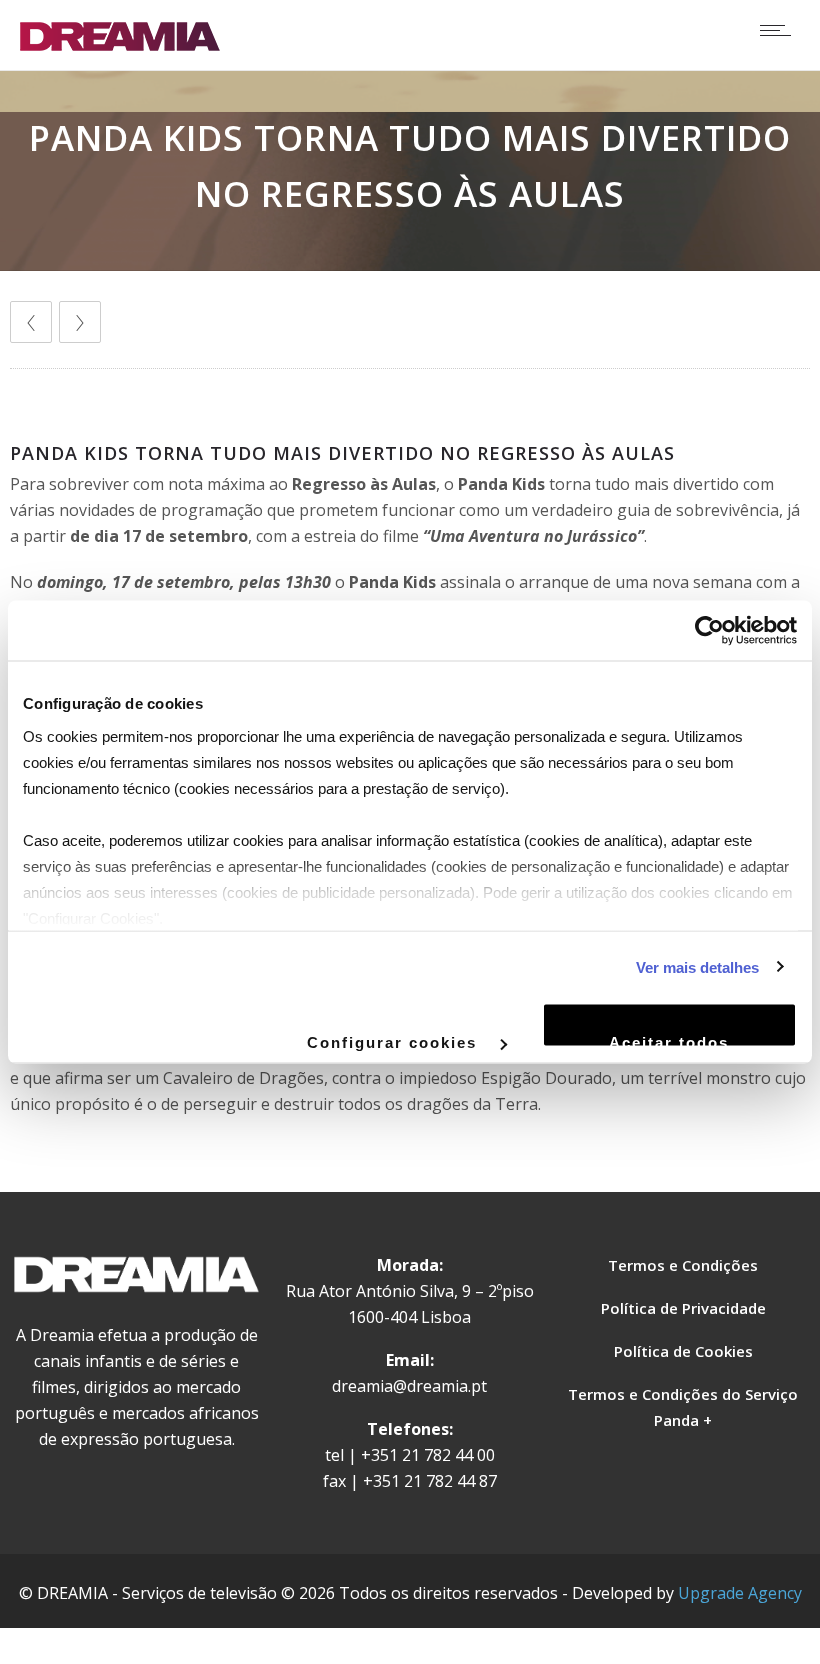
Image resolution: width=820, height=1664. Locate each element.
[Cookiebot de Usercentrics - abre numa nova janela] (709, 631)
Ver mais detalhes (697, 966)
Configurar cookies (395, 1041)
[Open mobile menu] (780, 30)
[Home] (120, 45)
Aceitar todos (669, 1041)
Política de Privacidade (683, 1308)
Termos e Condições (683, 1265)
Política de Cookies (683, 1351)
